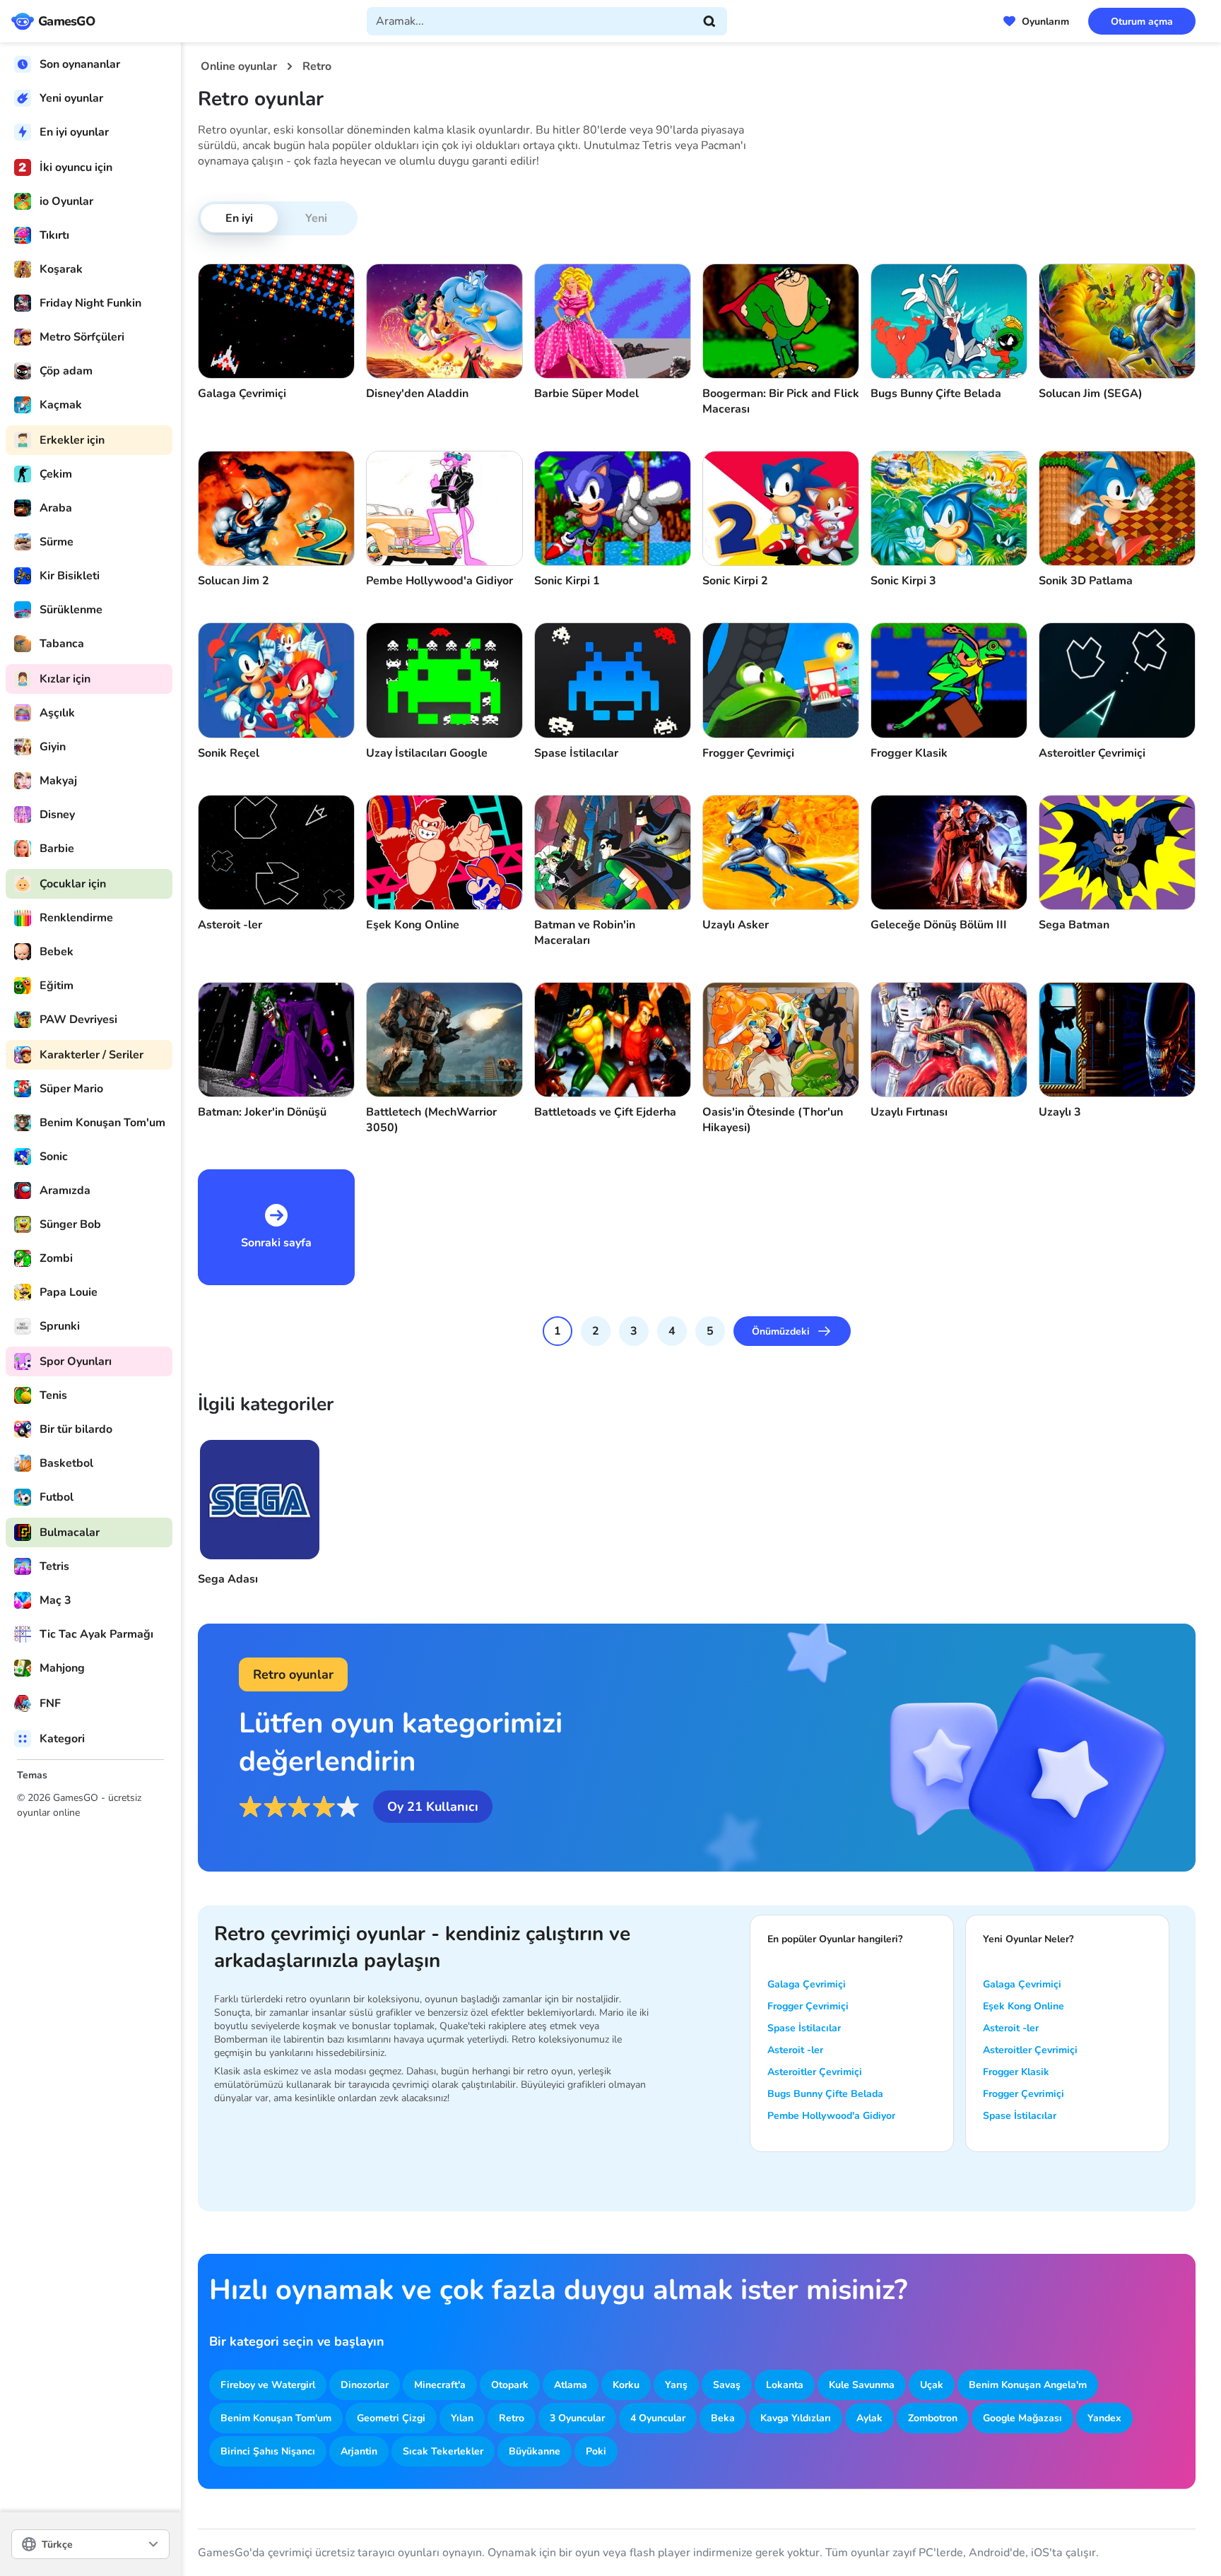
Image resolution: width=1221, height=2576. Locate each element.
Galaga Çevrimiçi (807, 1984)
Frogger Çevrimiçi (808, 2006)
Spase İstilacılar (804, 2028)
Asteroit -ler (795, 2050)
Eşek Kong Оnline (1024, 2006)
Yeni (316, 218)
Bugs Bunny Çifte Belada (825, 2094)
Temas (32, 1775)
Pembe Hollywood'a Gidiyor (831, 2116)
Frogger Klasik (1016, 2072)
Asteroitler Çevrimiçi (815, 2072)
